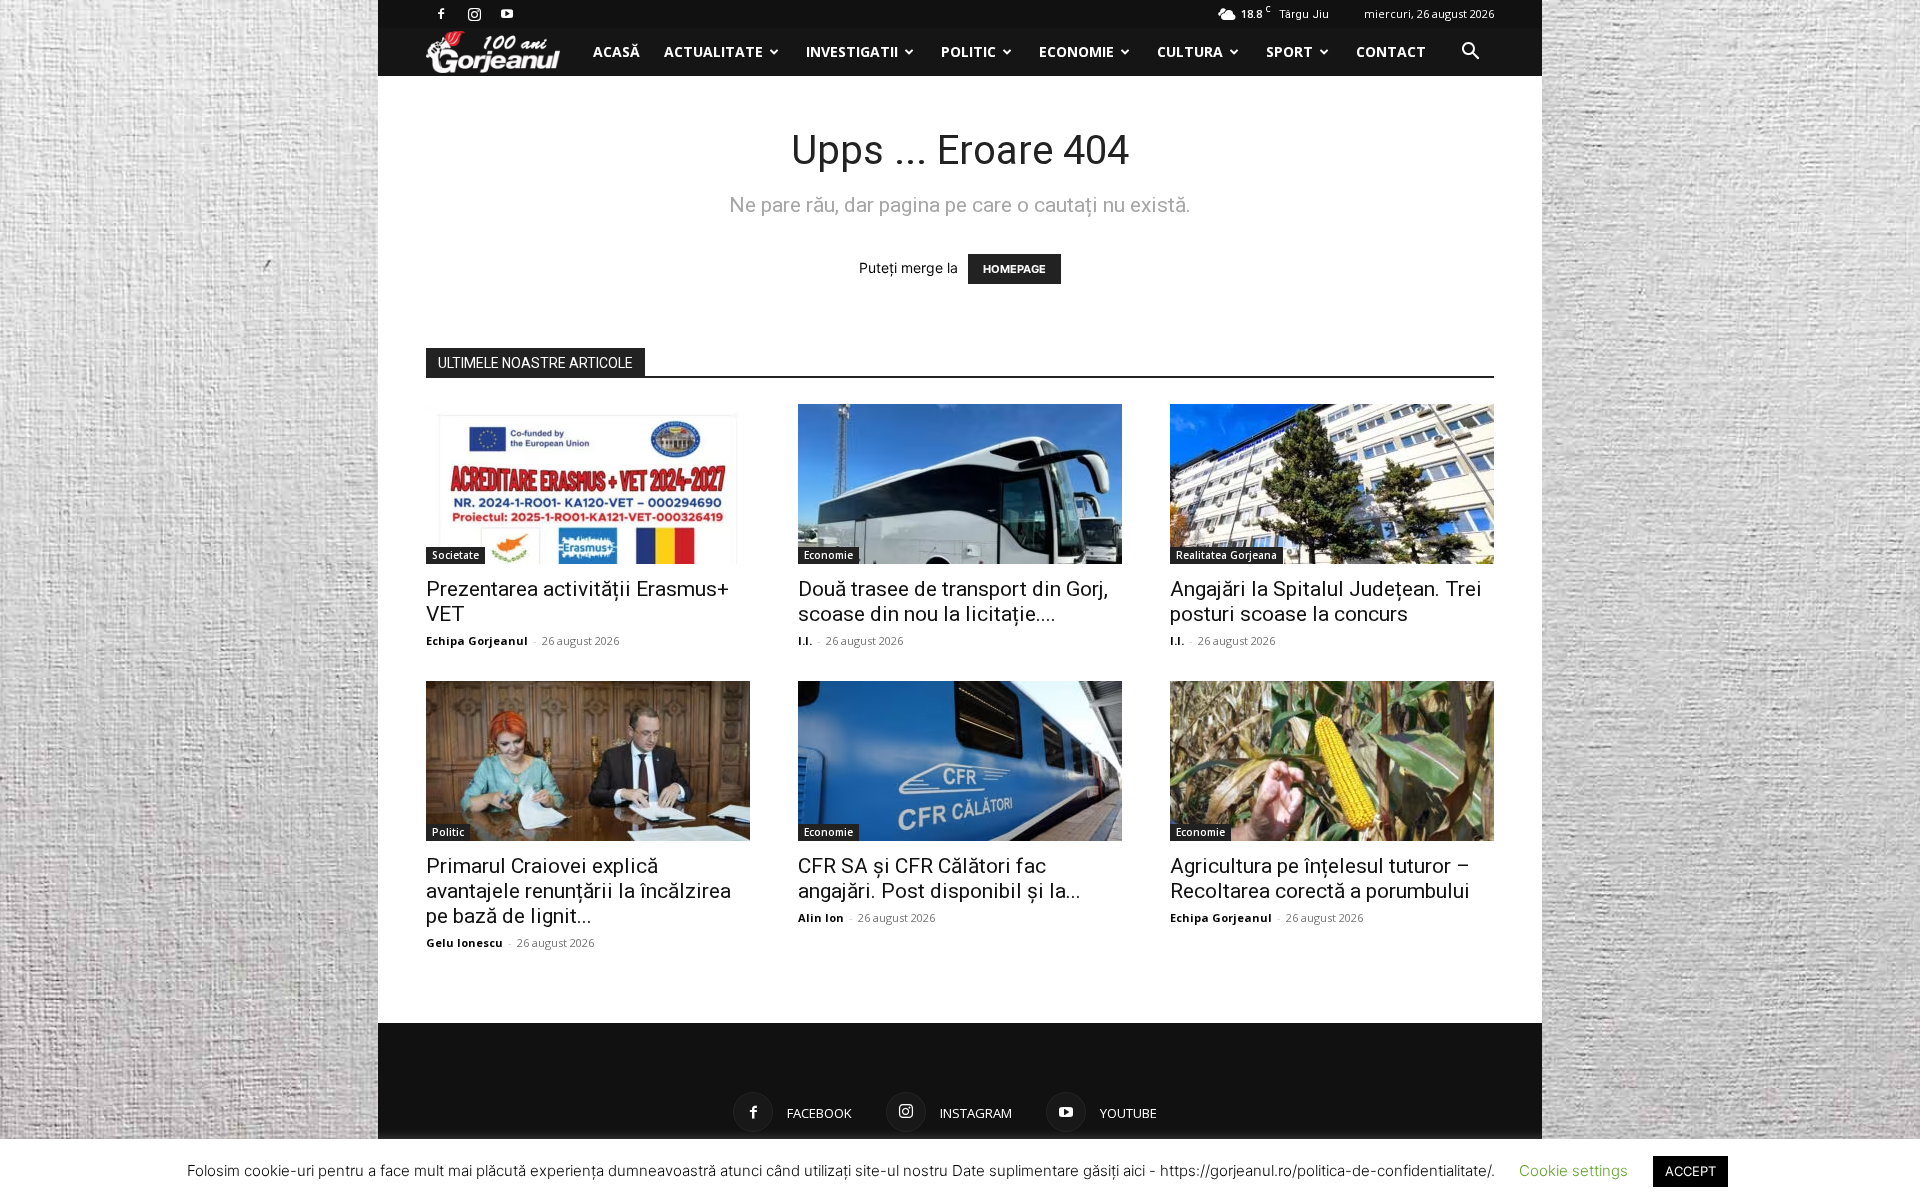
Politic (968, 51)
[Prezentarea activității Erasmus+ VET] (588, 484)
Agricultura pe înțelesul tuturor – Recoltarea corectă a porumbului (1320, 878)
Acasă (616, 51)
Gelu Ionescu (464, 942)
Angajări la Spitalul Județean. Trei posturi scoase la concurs (1326, 601)
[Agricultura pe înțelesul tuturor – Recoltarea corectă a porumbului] (1332, 761)
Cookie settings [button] (1573, 1170)
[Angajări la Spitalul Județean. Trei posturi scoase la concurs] (1332, 484)
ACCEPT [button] (1690, 1171)
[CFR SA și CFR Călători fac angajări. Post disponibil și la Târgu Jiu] (960, 761)
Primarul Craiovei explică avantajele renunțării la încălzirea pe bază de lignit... (578, 891)
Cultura (1190, 51)
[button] (1470, 53)
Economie (1076, 51)
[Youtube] (507, 14)
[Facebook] (441, 14)
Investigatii (852, 51)
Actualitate (713, 51)
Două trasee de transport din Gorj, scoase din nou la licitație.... (953, 601)
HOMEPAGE (1014, 269)
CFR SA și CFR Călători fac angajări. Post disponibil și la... (939, 878)
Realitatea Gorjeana (1226, 555)
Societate (455, 555)
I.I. (805, 640)
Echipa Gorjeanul (477, 640)
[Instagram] (474, 14)
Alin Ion (821, 917)
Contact (1391, 51)
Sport (1289, 51)
